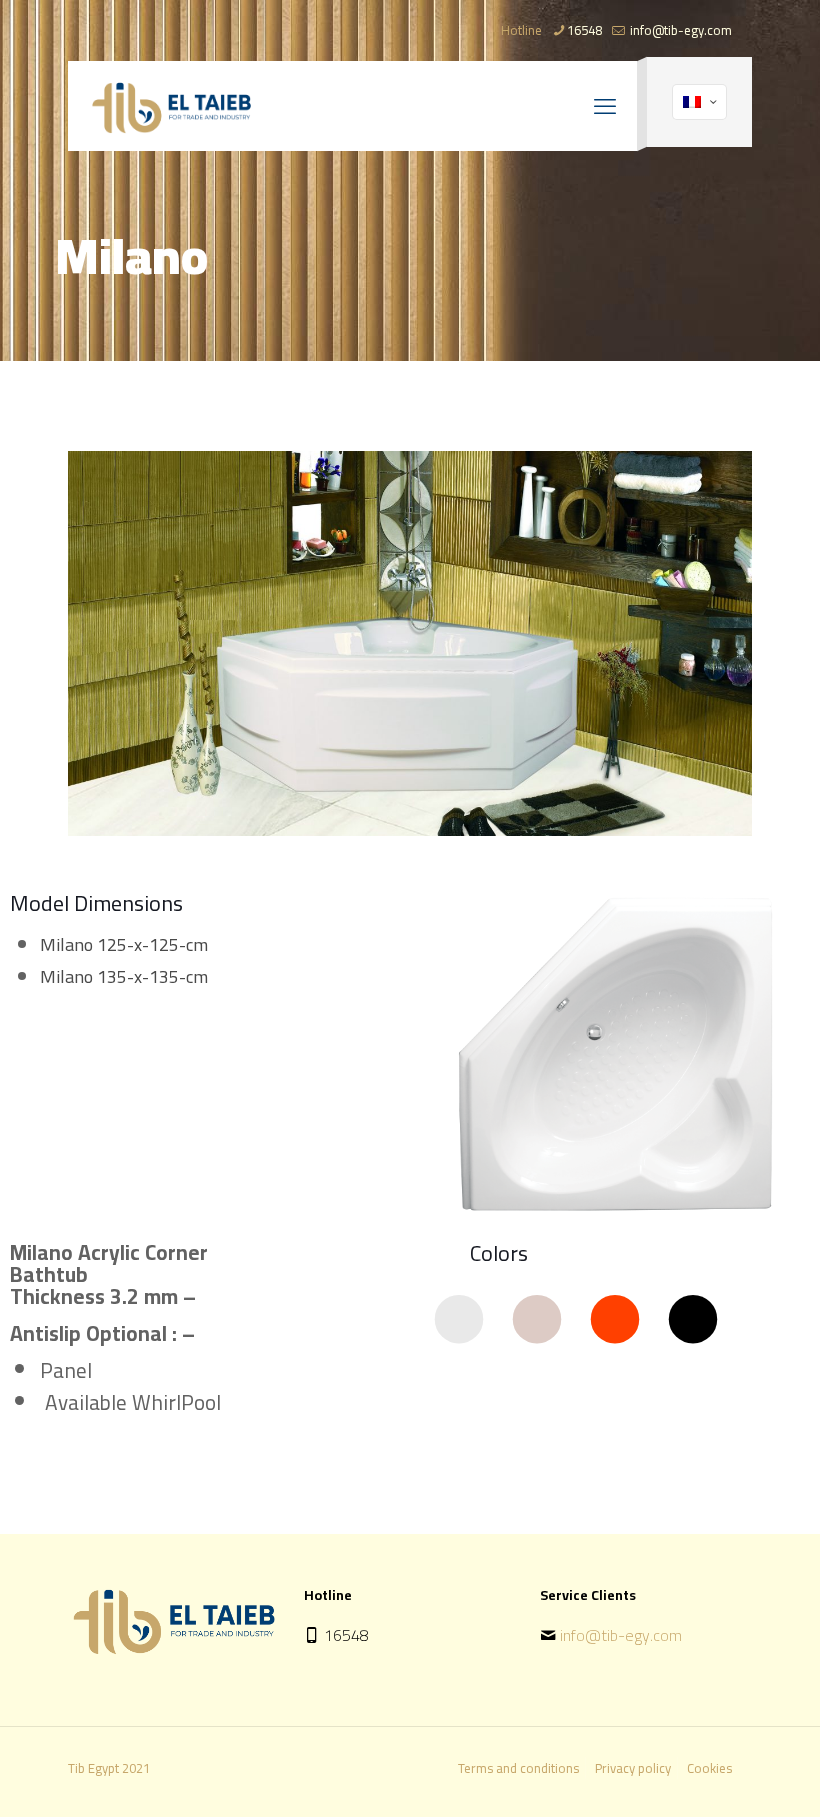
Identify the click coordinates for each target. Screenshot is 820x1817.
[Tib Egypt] (171, 106)
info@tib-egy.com (679, 30)
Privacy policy (633, 1768)
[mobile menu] (605, 106)
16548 (584, 30)
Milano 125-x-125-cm (124, 944)
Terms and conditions (518, 1768)
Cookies (709, 1768)
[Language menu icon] (699, 102)
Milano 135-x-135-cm (124, 976)
